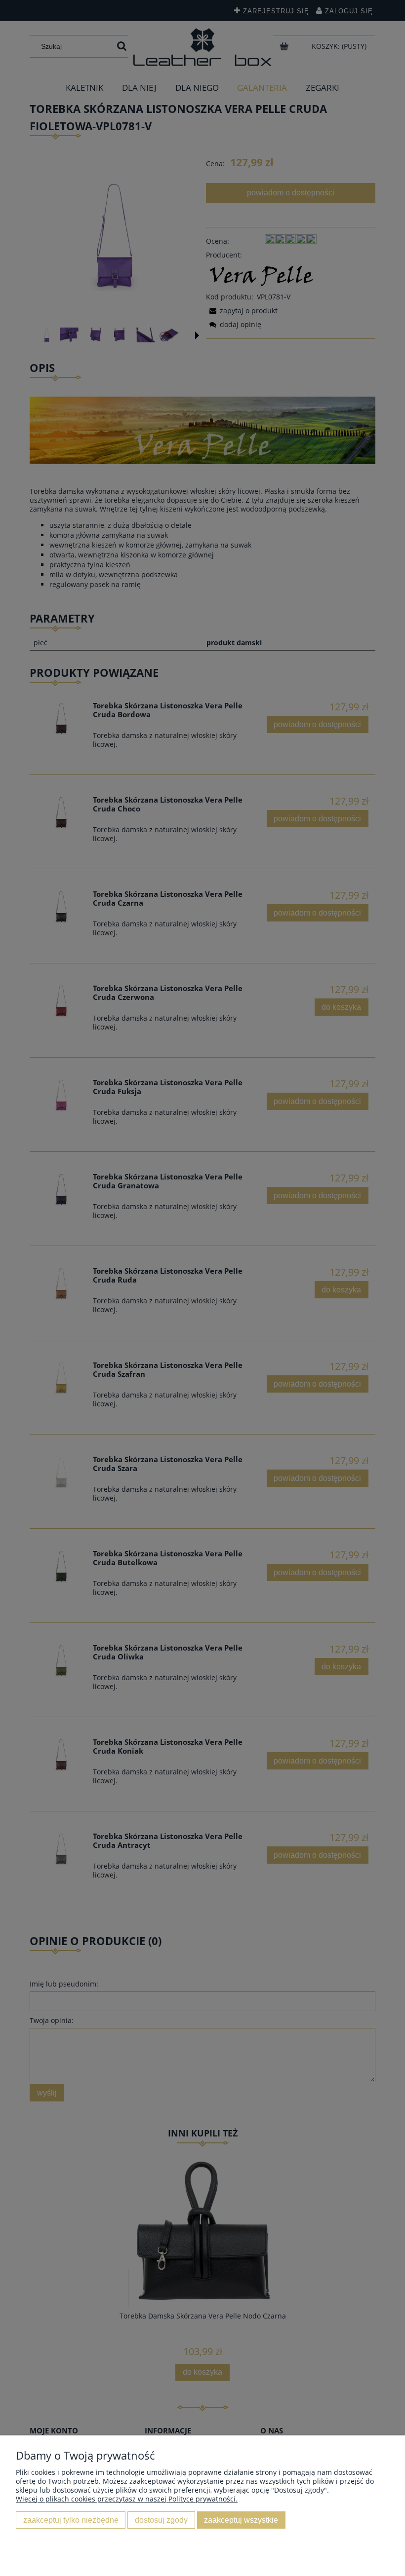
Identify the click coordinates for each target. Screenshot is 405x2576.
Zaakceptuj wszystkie (241, 2520)
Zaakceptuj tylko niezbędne (71, 2520)
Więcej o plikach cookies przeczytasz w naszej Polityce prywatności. (127, 2499)
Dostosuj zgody (161, 2520)
